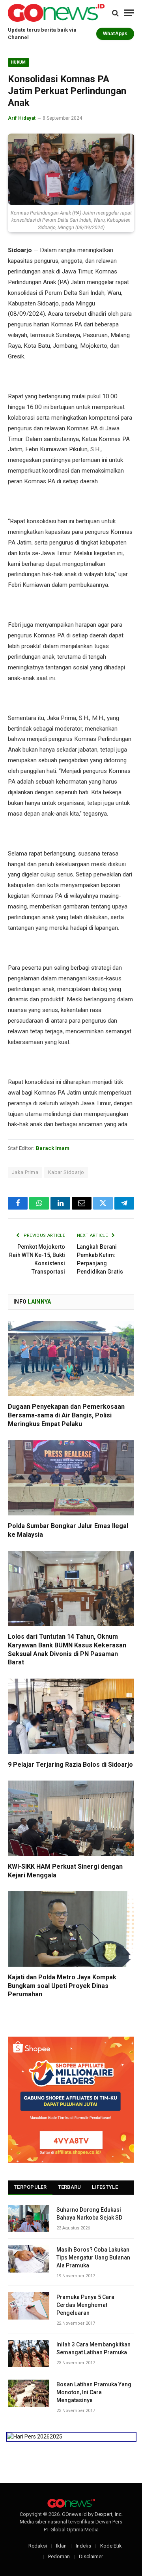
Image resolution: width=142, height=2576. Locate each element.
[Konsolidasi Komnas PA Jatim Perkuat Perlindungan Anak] (71, 169)
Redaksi (38, 2546)
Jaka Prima (25, 1172)
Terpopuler (30, 2187)
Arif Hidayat (22, 118)
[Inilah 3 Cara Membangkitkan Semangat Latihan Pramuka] (29, 2353)
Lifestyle (105, 2187)
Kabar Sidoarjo (66, 1172)
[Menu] (129, 13)
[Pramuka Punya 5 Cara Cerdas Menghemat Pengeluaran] (29, 2306)
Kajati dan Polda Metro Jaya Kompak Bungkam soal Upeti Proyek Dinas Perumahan (62, 1986)
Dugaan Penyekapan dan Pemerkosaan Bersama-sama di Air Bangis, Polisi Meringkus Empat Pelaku (66, 1415)
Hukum (19, 62)
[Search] (115, 13)
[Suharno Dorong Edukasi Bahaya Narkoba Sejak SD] (29, 2219)
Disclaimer (91, 2556)
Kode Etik (111, 2546)
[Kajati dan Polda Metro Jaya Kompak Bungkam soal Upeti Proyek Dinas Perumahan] (71, 1929)
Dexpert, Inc (108, 2514)
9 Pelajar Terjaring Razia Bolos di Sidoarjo (70, 1765)
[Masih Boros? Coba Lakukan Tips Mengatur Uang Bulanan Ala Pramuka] (29, 2258)
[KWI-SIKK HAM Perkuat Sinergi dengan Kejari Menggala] (71, 1818)
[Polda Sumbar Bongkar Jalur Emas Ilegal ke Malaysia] (71, 1478)
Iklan (61, 2546)
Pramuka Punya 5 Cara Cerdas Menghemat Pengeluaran (85, 2305)
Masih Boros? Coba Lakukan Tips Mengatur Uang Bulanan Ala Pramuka (93, 2258)
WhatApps (115, 34)
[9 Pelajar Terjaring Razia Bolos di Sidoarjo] (71, 1716)
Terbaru (70, 2187)
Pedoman (59, 2556)
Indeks (83, 2546)
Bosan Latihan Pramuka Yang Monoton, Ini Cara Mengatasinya (94, 2392)
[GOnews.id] (56, 13)
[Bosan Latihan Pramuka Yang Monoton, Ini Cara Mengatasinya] (29, 2393)
